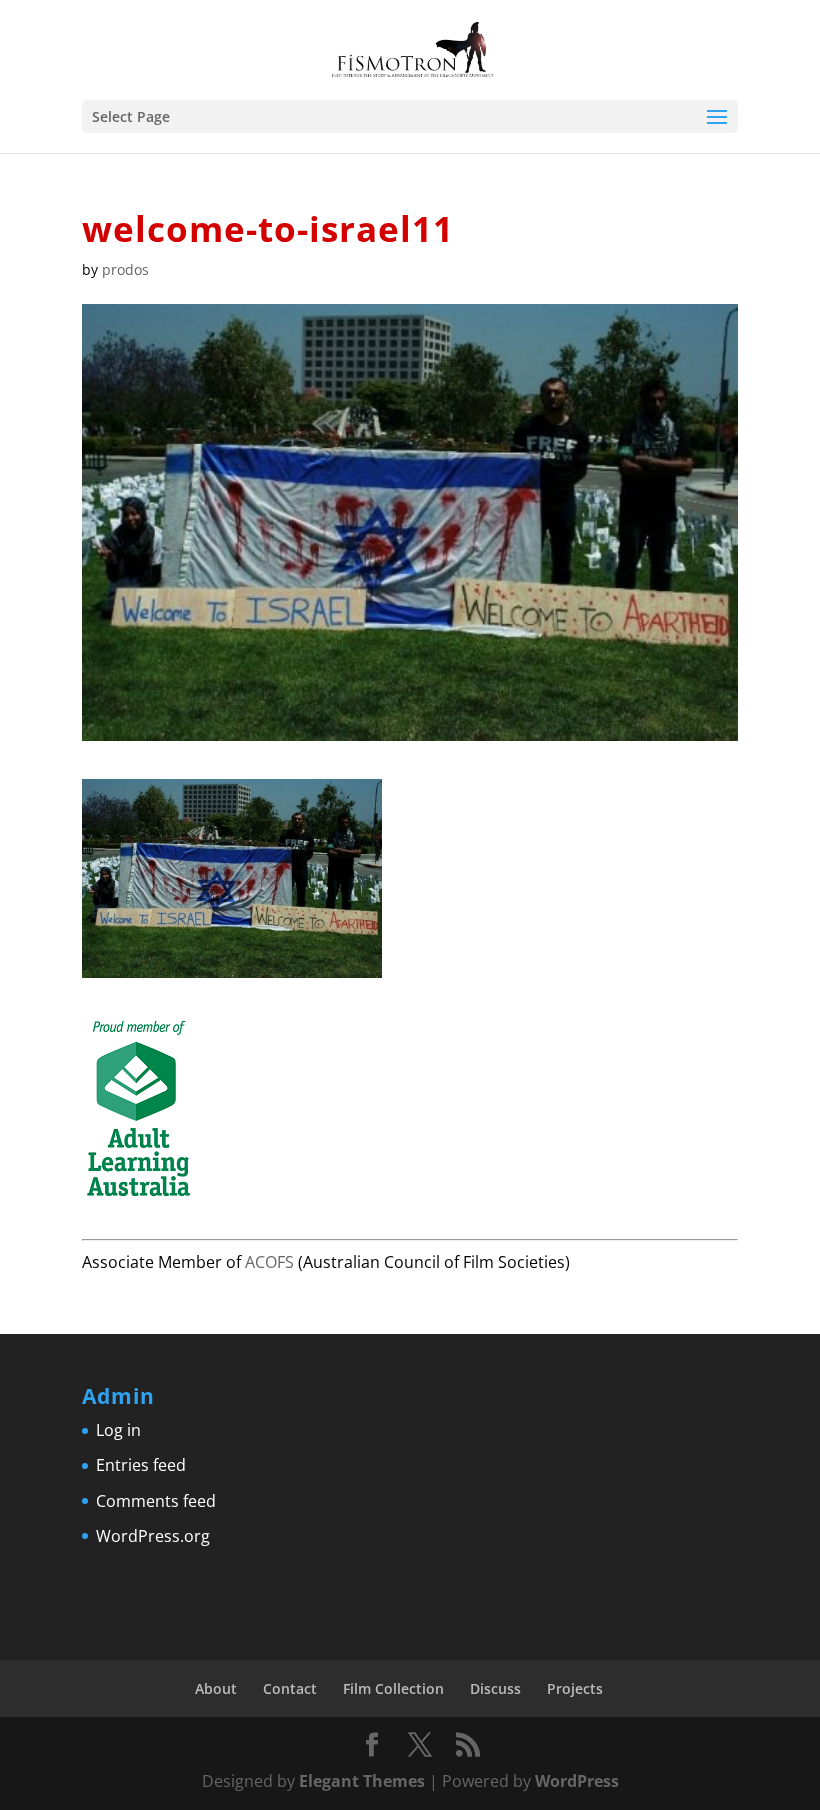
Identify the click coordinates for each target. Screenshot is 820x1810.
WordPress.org (153, 1536)
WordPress (577, 1781)
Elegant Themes (362, 1781)
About (216, 1688)
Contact (290, 1688)
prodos (125, 269)
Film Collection (393, 1688)
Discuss (495, 1688)
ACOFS (269, 1262)
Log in (118, 1430)
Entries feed (141, 1465)
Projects (575, 1688)
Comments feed (156, 1501)
